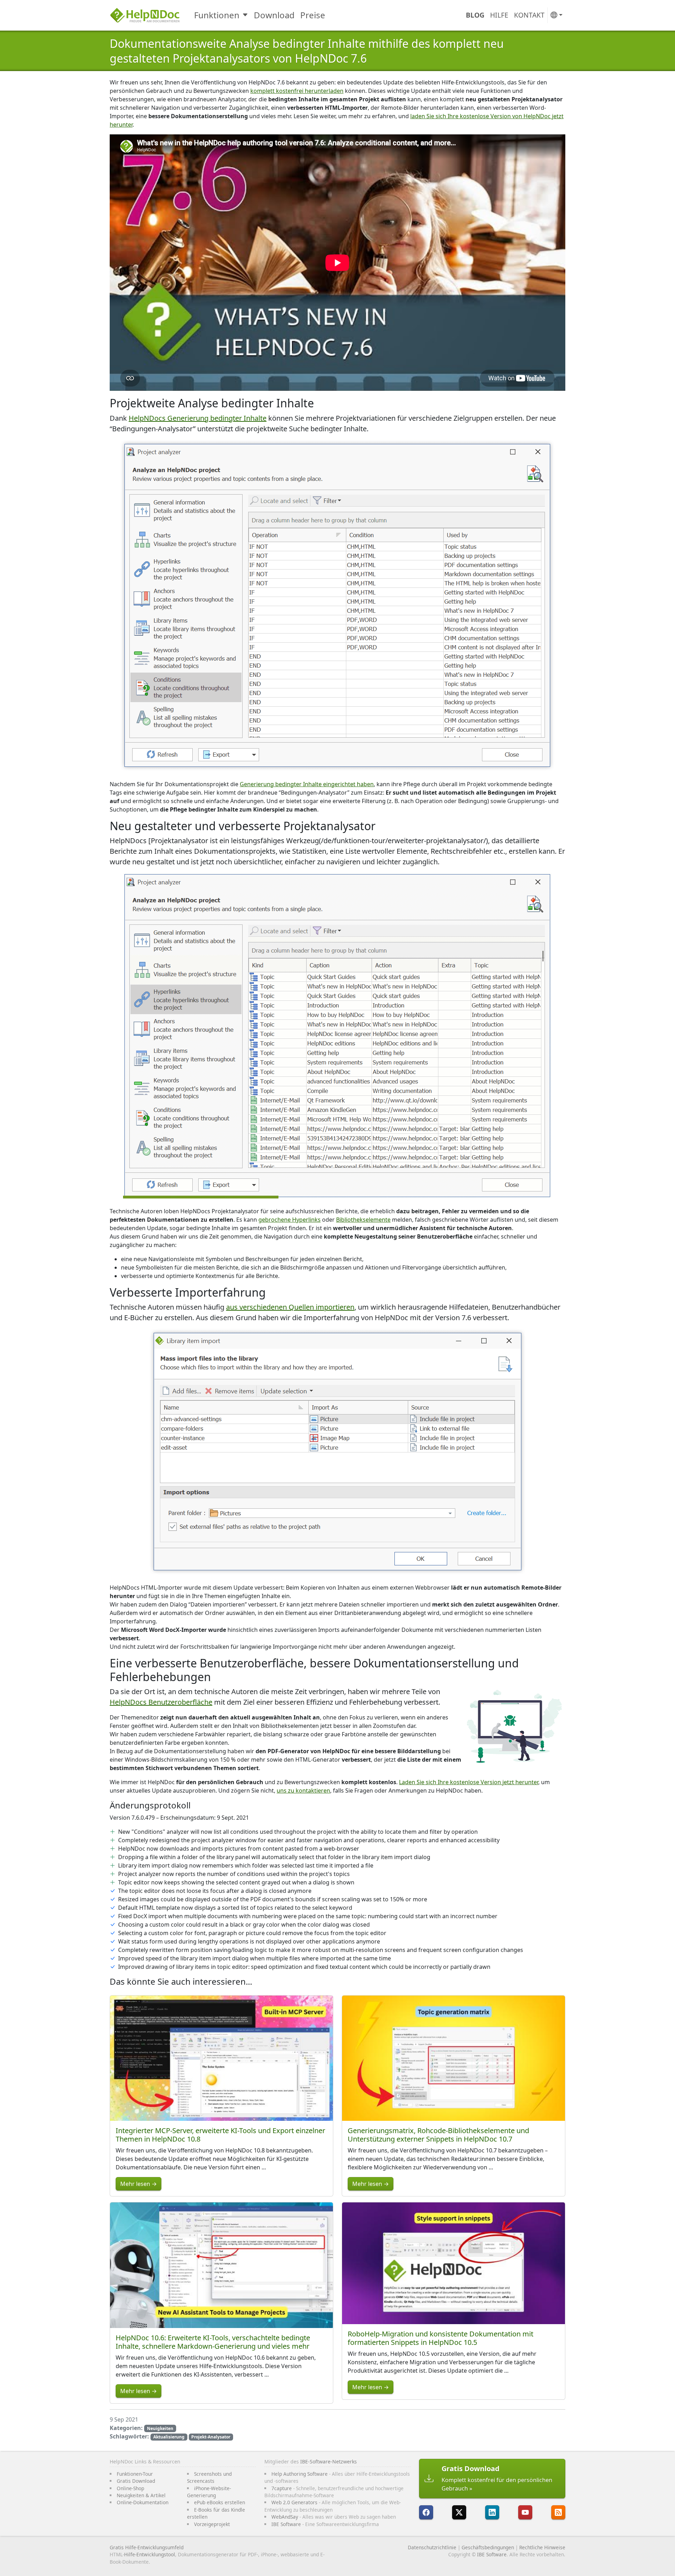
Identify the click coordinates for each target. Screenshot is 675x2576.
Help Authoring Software (300, 2474)
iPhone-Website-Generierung (209, 2492)
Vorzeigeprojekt (212, 2524)
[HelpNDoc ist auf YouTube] (525, 2512)
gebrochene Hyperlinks (290, 1220)
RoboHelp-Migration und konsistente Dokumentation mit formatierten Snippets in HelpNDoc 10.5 (441, 2338)
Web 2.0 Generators (294, 2502)
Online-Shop (130, 2488)
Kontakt (529, 15)
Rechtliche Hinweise (542, 2547)
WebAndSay (285, 2517)
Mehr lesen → (139, 2184)
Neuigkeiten (160, 2428)
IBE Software (286, 2524)
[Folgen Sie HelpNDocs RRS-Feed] (558, 2512)
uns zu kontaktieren (303, 1791)
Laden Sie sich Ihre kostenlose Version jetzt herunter (469, 1782)
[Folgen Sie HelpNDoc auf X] (459, 2512)
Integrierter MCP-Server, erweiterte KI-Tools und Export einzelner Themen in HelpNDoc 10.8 (220, 2135)
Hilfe (499, 15)
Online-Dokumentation (143, 2502)
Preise (313, 15)
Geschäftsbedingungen (488, 2547)
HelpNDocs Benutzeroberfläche (161, 1702)
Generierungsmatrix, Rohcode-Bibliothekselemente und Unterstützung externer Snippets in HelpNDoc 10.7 (438, 2135)
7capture (282, 2488)
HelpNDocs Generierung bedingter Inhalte (198, 418)
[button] (557, 15)
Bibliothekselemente (363, 1220)
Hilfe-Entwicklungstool (150, 2554)
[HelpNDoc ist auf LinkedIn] (492, 2512)
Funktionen (217, 15)
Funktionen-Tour (135, 2474)
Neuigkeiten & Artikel (141, 2495)
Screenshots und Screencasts (209, 2477)
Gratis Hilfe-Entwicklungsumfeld (147, 2547)
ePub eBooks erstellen (220, 2502)
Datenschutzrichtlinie (432, 2547)
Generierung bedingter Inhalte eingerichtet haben (307, 784)
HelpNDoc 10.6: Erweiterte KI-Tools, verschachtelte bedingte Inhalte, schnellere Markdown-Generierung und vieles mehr (213, 2342)
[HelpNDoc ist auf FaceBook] (426, 2512)
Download (274, 15)
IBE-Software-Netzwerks (329, 2461)
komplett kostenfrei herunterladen (297, 91)
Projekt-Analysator (211, 2437)
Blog (475, 15)
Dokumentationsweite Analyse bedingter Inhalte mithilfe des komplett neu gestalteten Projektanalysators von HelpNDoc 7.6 (307, 51)
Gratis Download (136, 2481)
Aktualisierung (169, 2437)
